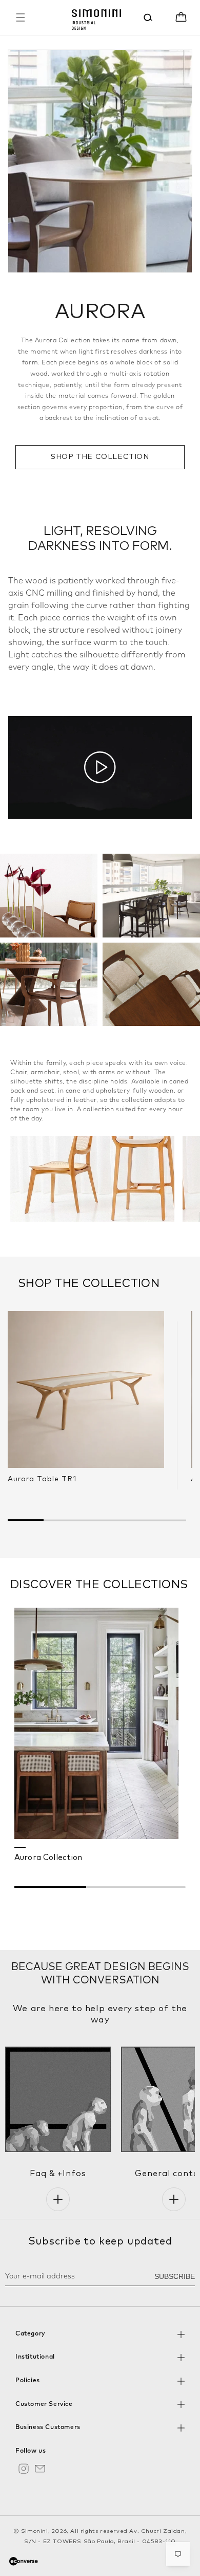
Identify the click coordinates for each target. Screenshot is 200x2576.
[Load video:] (100, 768)
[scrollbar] (100, 1886)
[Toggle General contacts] (174, 2199)
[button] (21, 17)
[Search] (148, 17)
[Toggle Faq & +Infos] (58, 2199)
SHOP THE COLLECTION (100, 457)
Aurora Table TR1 (42, 1479)
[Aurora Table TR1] (86, 1390)
